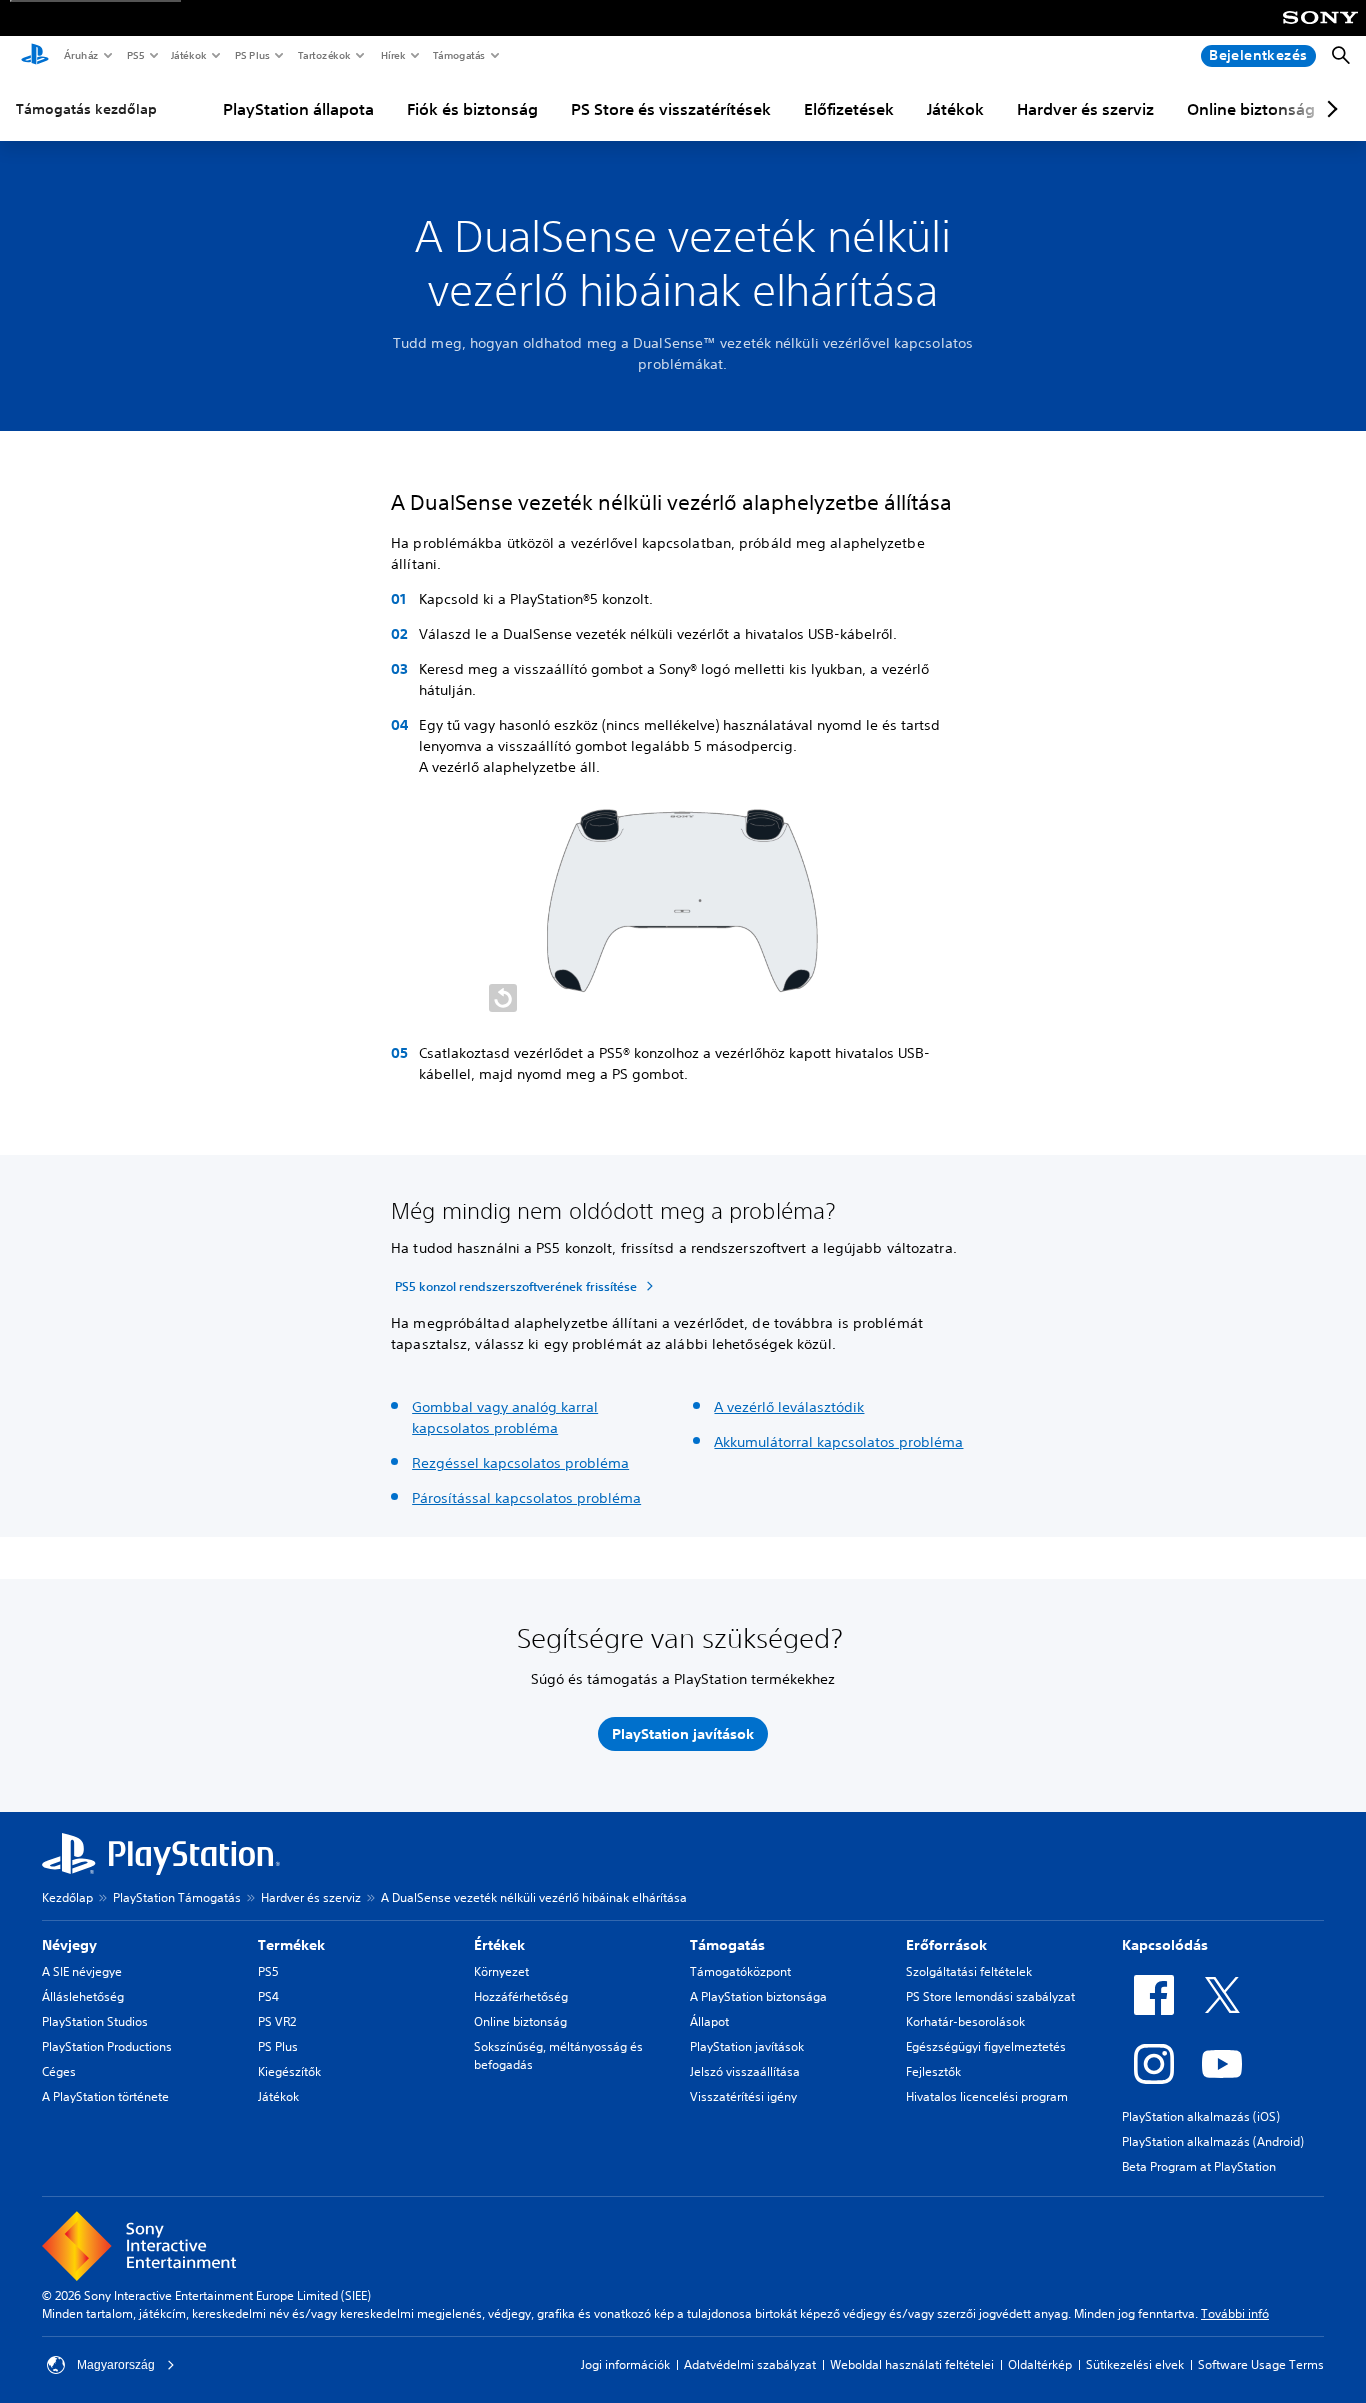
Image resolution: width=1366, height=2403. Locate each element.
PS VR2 (277, 2021)
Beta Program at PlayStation (1199, 2166)
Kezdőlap (67, 1897)
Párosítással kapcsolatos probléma (526, 1498)
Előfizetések (849, 109)
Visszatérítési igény (743, 2096)
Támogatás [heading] (727, 1945)
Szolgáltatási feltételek (969, 1971)
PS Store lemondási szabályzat (990, 1996)
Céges (59, 2071)
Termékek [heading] (291, 1945)
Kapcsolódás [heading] (1165, 1945)
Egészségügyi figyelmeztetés (986, 2046)
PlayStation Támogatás (177, 1897)
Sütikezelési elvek (1135, 2364)
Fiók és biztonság (472, 109)
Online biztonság (1251, 109)
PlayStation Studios (95, 2021)
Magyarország (116, 2365)
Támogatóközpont (740, 1971)
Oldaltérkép (1040, 2364)
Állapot (709, 2021)
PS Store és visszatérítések (671, 109)
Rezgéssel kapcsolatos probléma (520, 1463)
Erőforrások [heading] (946, 1945)
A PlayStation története (105, 2096)
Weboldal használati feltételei (912, 2364)
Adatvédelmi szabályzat (750, 2364)
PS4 (268, 1996)
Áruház (80, 55)
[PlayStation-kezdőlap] (35, 56)
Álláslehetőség (83, 1996)
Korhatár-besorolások (965, 2021)
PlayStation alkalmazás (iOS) (1201, 2116)
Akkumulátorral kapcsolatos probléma (838, 1442)
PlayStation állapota (298, 109)
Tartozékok (323, 55)
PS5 (134, 55)
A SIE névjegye (82, 1971)
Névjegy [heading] (69, 1945)
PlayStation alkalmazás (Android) (1213, 2141)
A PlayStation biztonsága (758, 1996)
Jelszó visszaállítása (745, 2071)
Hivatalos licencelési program (987, 2096)
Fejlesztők (933, 2071)
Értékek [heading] (499, 1945)
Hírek (392, 55)
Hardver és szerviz (1085, 109)
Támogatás (458, 55)
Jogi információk (625, 2364)
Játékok (188, 55)
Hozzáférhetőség (521, 1996)
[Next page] (1329, 109)
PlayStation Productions (107, 2046)
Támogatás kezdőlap (86, 109)
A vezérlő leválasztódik (789, 1407)
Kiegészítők (289, 2071)
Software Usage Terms (1261, 2364)
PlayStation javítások (747, 2046)
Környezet (501, 1971)
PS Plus (251, 55)
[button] (503, 998)
